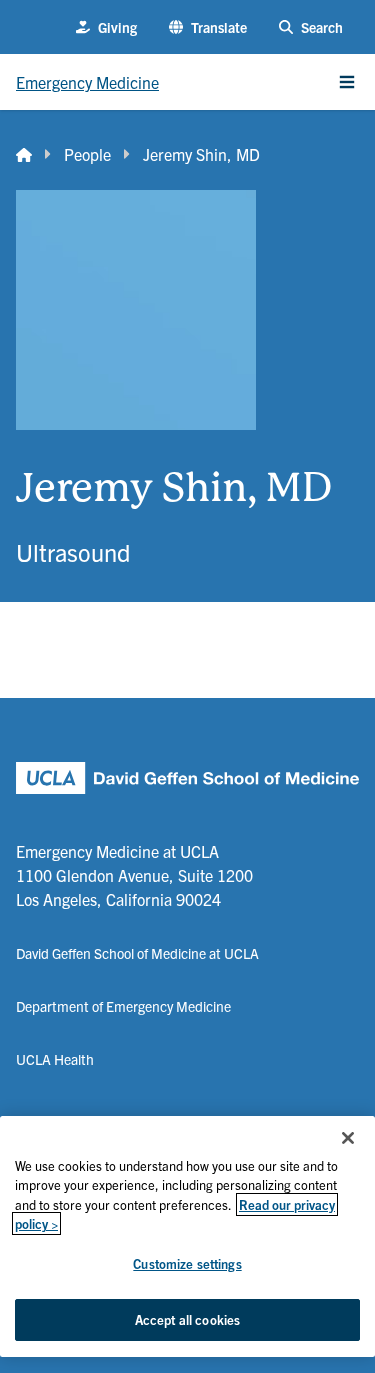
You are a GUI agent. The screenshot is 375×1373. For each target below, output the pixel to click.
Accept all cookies (187, 1319)
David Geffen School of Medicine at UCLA (137, 953)
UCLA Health (55, 1059)
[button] (208, 27)
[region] (187, 1236)
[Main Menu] (347, 82)
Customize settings (187, 1263)
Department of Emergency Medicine (123, 1006)
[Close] (348, 1138)
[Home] (24, 154)
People (87, 154)
